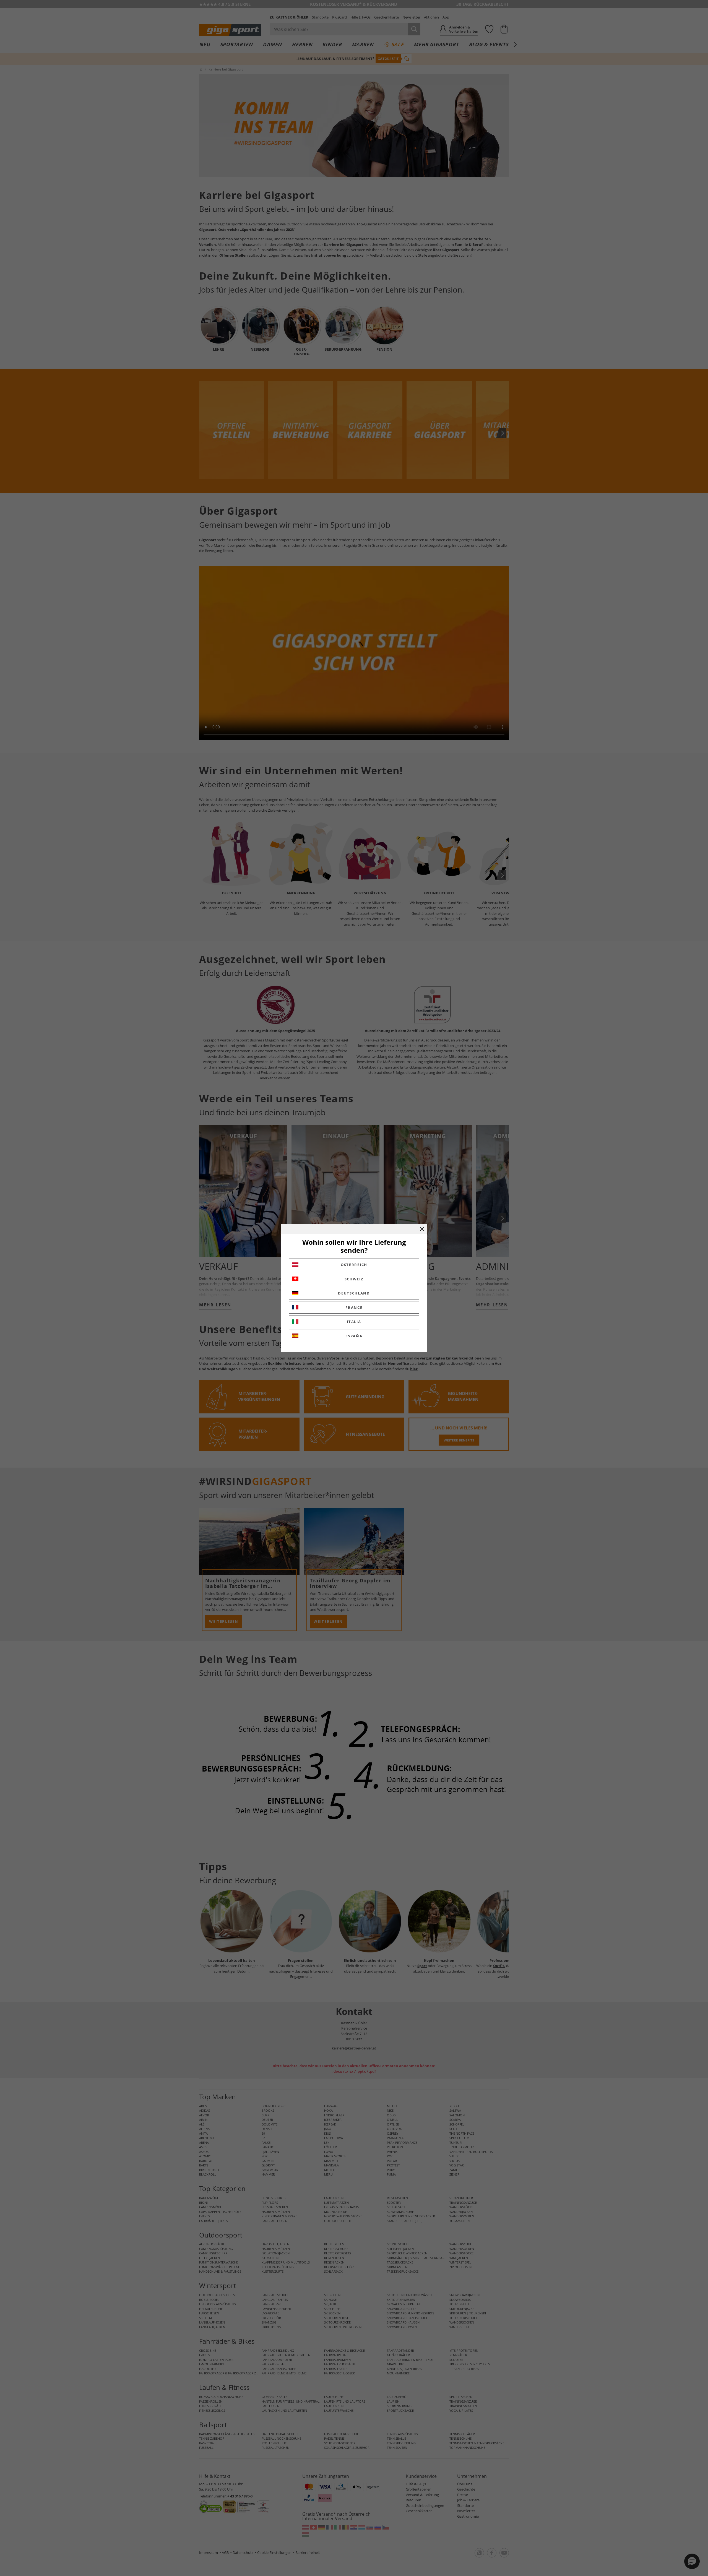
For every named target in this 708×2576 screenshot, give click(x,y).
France (354, 1307)
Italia (354, 1322)
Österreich (354, 1265)
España (354, 1336)
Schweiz (354, 1279)
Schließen (422, 1229)
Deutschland (354, 1293)
